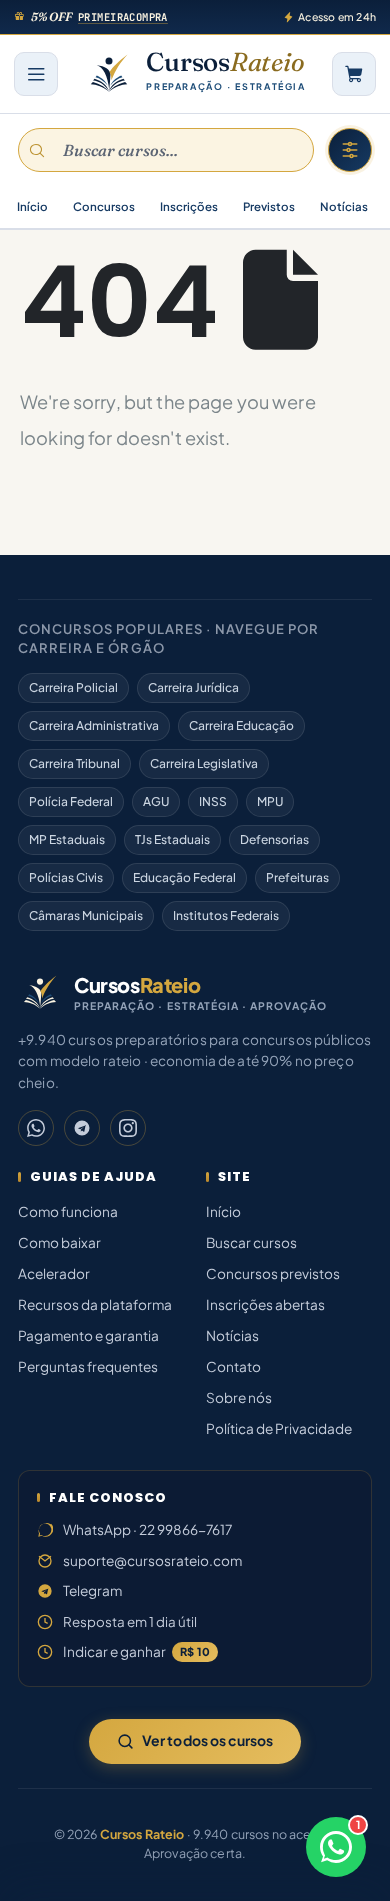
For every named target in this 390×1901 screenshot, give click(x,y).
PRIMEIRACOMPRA (123, 17)
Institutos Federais (226, 915)
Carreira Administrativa (94, 725)
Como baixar (59, 1242)
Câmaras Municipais (86, 915)
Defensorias (274, 839)
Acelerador (54, 1273)
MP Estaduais (67, 839)
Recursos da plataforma (95, 1304)
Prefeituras (297, 877)
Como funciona (68, 1211)
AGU (156, 801)
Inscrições (189, 206)
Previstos (269, 206)
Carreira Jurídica (193, 687)
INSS (213, 801)
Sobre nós (239, 1397)
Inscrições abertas (265, 1304)
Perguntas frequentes (88, 1366)
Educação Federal (184, 877)
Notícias (344, 206)
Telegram (92, 1590)
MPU (270, 801)
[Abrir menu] (36, 74)
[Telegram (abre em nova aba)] (82, 1128)
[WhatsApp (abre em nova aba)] (36, 1128)
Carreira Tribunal (74, 763)
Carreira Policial (73, 687)
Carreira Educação (241, 725)
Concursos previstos (273, 1273)
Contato (233, 1366)
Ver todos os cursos (208, 1740)
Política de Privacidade (279, 1428)
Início (32, 206)
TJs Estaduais (172, 839)
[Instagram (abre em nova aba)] (128, 1128)
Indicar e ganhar (136, 1651)
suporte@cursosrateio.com (152, 1560)
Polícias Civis (66, 877)
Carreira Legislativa (204, 763)
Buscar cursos (251, 1242)
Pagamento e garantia (88, 1335)
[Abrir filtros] (350, 150)
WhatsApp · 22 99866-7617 (147, 1529)
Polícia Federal (71, 801)
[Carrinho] (354, 74)
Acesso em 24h (337, 16)
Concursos (104, 206)
